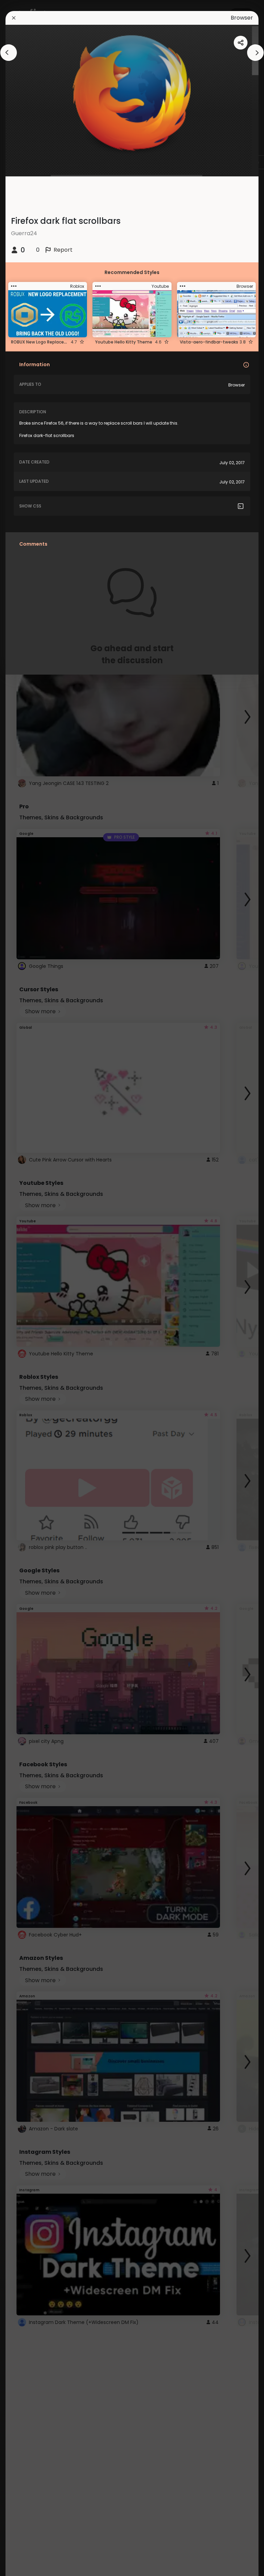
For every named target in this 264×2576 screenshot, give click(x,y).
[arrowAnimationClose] (9, 53)
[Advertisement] (27, 1288)
